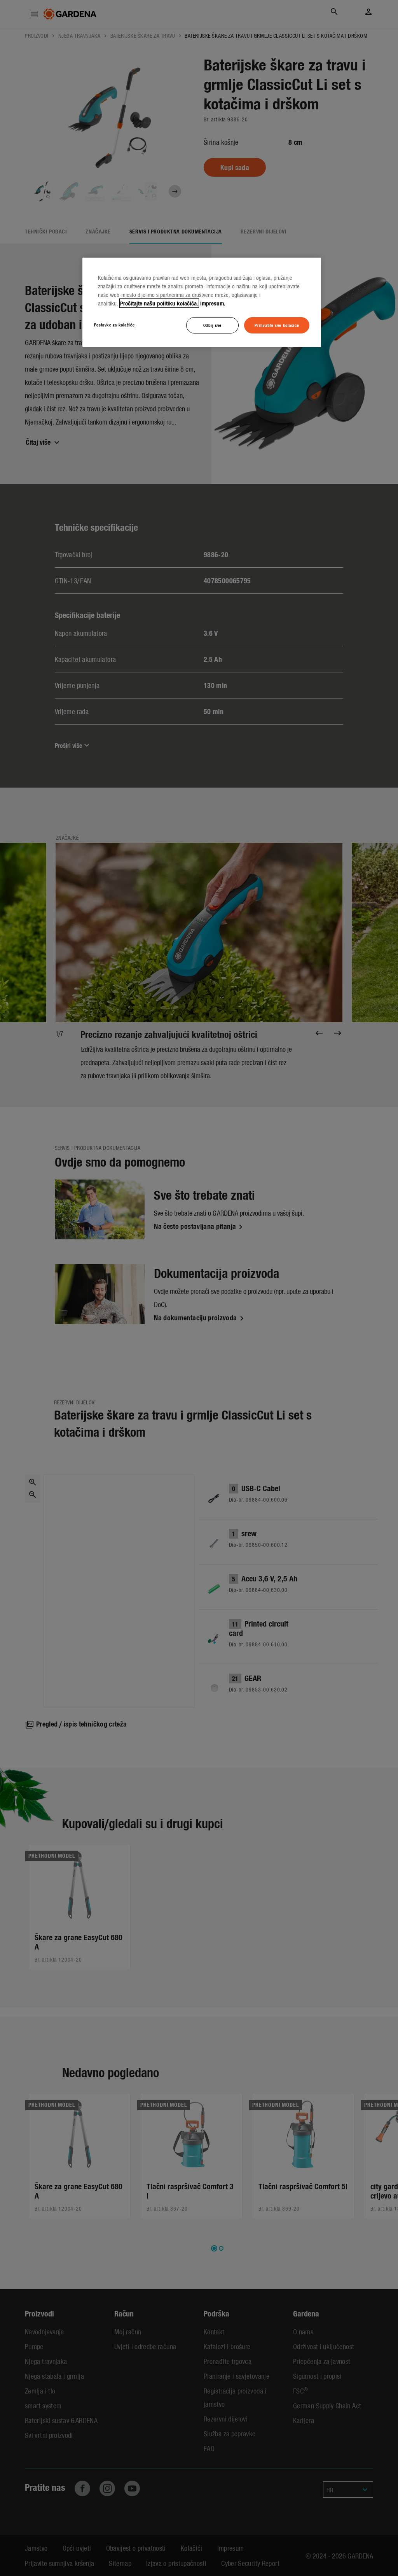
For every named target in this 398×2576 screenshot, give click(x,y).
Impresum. (213, 303)
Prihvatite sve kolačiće (277, 325)
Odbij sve (212, 325)
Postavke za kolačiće (114, 325)
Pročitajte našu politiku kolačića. (159, 303)
